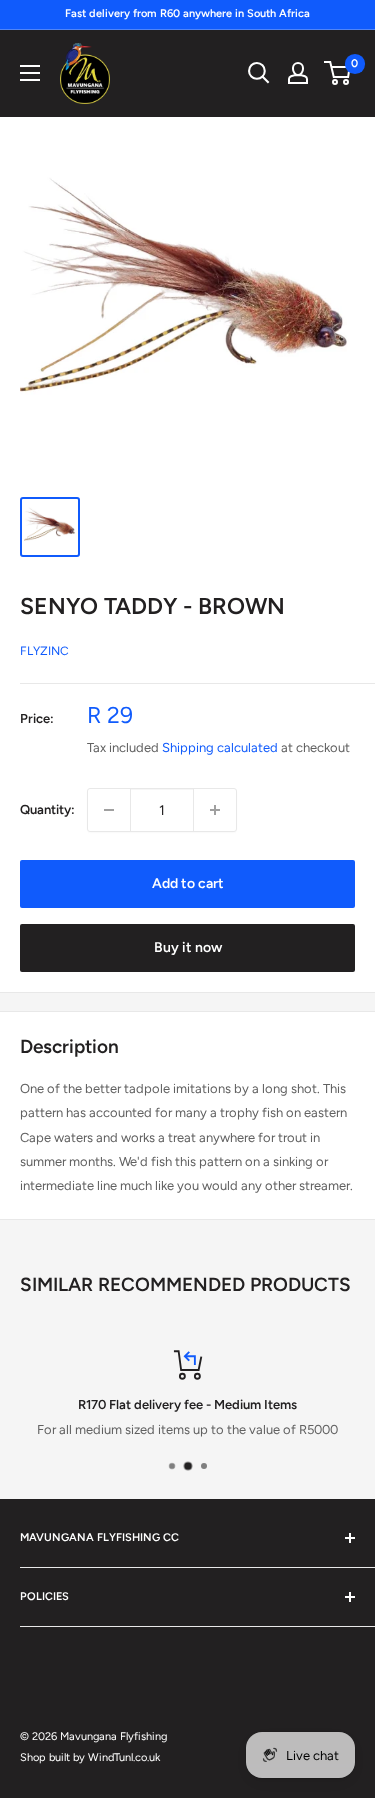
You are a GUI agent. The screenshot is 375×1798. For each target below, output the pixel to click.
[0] (338, 73)
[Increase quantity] (215, 810)
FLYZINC (44, 651)
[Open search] (259, 73)
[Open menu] (30, 73)
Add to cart (188, 883)
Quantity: (47, 809)
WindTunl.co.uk (124, 1757)
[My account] (298, 73)
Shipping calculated (220, 747)
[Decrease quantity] (109, 810)
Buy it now (188, 947)
